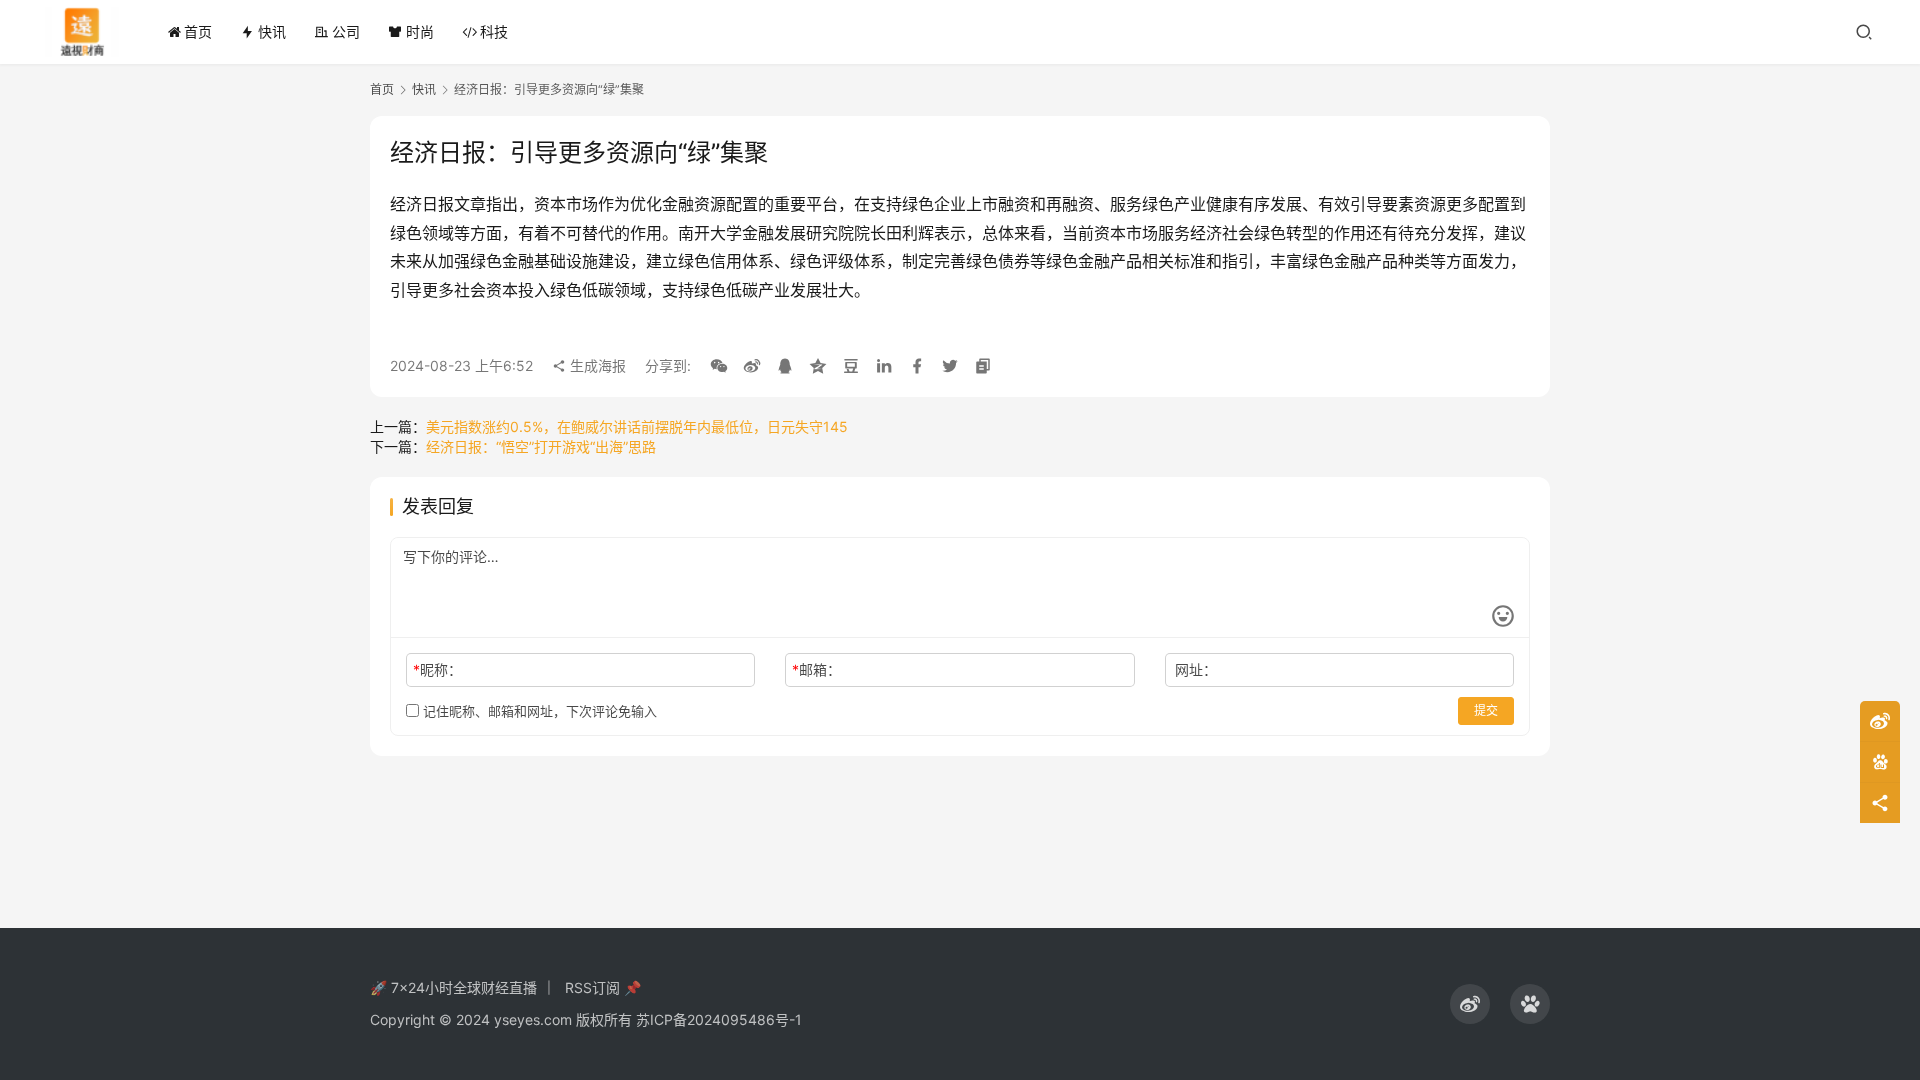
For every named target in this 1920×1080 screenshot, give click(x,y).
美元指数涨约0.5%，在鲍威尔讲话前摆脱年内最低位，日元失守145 (637, 426)
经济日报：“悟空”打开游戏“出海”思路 (541, 446)
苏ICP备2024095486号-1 (719, 1019)
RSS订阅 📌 (603, 987)
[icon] (1470, 1004)
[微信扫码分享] (719, 366)
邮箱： (816, 669)
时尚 (420, 31)
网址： (1196, 669)
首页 (198, 31)
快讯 (272, 31)
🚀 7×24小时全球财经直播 (453, 987)
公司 (346, 31)
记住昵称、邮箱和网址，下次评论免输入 (538, 711)
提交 (1486, 710)
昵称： (437, 669)
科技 (494, 31)
